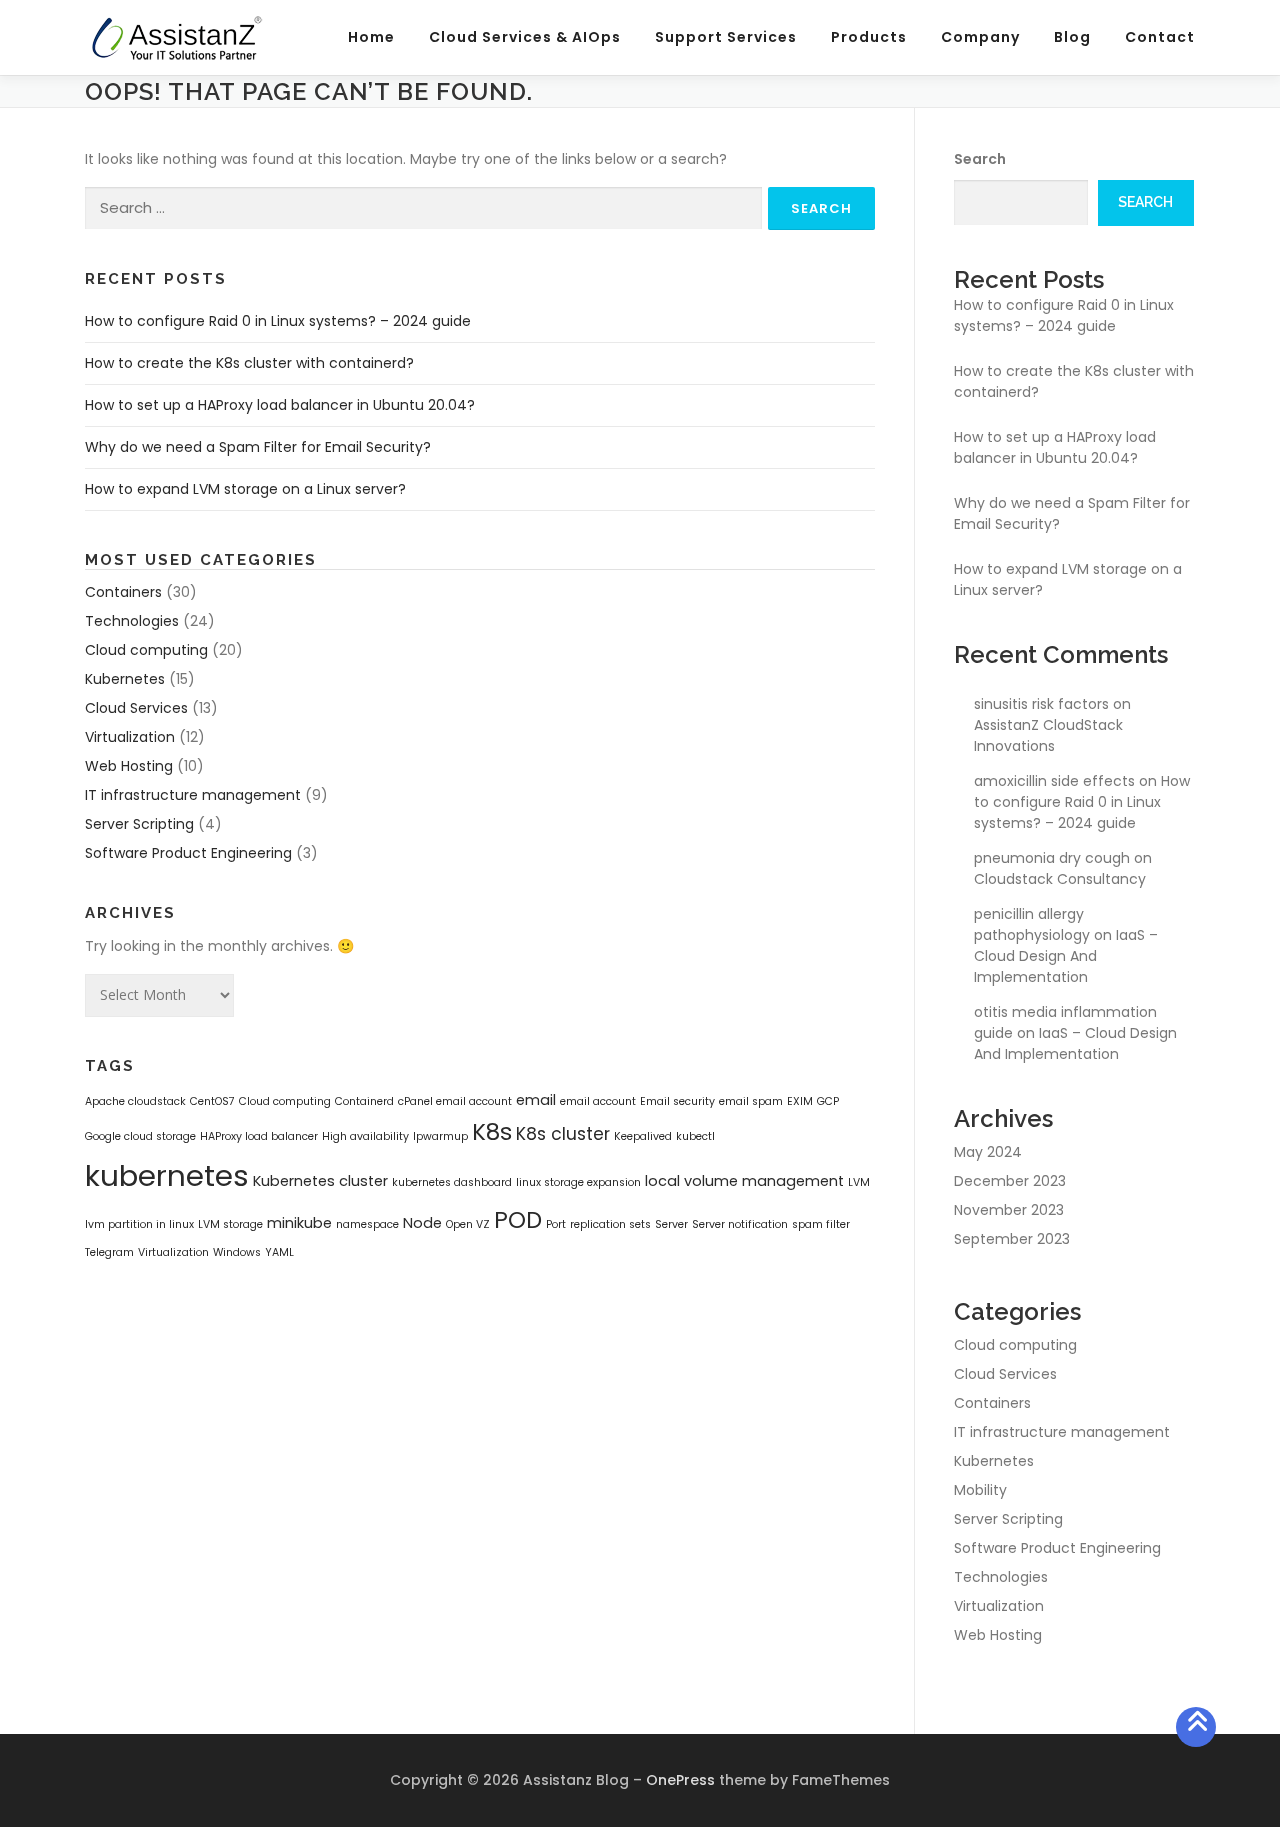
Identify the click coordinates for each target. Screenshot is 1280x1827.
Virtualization (130, 737)
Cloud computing (146, 650)
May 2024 (988, 1152)
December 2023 (1010, 1181)
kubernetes (167, 1175)
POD (518, 1220)
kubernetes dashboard (452, 1182)
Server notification (740, 1224)
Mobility (980, 1490)
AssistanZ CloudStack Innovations (1048, 735)
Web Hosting (129, 766)
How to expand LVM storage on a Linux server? (245, 489)
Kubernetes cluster (320, 1181)
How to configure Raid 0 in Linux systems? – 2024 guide (278, 321)
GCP (828, 1101)
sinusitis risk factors (1041, 704)
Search (980, 159)
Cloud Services (136, 708)
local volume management (744, 1181)
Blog (1072, 37)
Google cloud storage (140, 1136)
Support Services (726, 37)
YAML (279, 1252)
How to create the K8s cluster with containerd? (249, 363)
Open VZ (468, 1224)
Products (869, 37)
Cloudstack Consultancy (1060, 879)
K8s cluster (563, 1134)
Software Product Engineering (188, 853)
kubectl (695, 1136)
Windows (237, 1252)
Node (422, 1223)
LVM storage (230, 1224)
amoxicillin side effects (1054, 781)
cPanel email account (455, 1101)
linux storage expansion (578, 1182)
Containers (123, 592)
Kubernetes (125, 679)
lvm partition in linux (139, 1224)
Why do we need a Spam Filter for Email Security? (258, 447)
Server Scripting (139, 824)
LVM (859, 1182)
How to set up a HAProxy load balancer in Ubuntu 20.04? (280, 405)
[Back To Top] (1196, 1727)
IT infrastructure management (193, 795)
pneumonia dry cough (1052, 858)
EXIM (800, 1101)
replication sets (610, 1224)
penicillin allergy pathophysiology (1032, 924)
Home (371, 37)
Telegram (109, 1252)
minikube (299, 1223)
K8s (492, 1132)
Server (671, 1224)
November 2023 (1009, 1210)
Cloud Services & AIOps (525, 37)
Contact (1160, 37)
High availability (365, 1136)
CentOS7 (212, 1101)
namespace (367, 1224)
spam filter (821, 1224)
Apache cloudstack (135, 1101)
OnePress (680, 1780)
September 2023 (1012, 1239)
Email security (677, 1101)
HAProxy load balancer (259, 1136)
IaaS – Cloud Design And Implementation (1066, 956)
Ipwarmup (440, 1136)
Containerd (364, 1101)
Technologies (132, 621)
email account (598, 1101)
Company (980, 37)
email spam (751, 1101)
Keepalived (643, 1136)
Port (556, 1224)
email (536, 1100)
